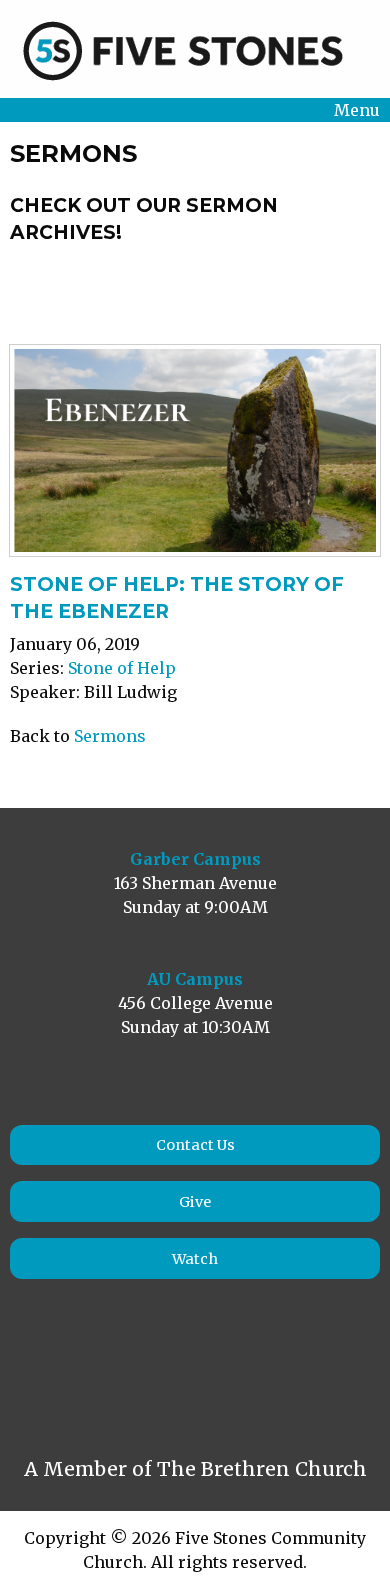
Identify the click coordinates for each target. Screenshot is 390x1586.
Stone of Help (122, 668)
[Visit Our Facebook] (46, 1373)
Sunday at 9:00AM (195, 907)
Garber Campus (195, 859)
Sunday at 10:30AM (195, 1027)
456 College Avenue (195, 1003)
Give (195, 1202)
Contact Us (195, 1145)
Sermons (110, 736)
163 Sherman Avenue (195, 883)
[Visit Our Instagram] (90, 1373)
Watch (195, 1259)
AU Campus (195, 979)
